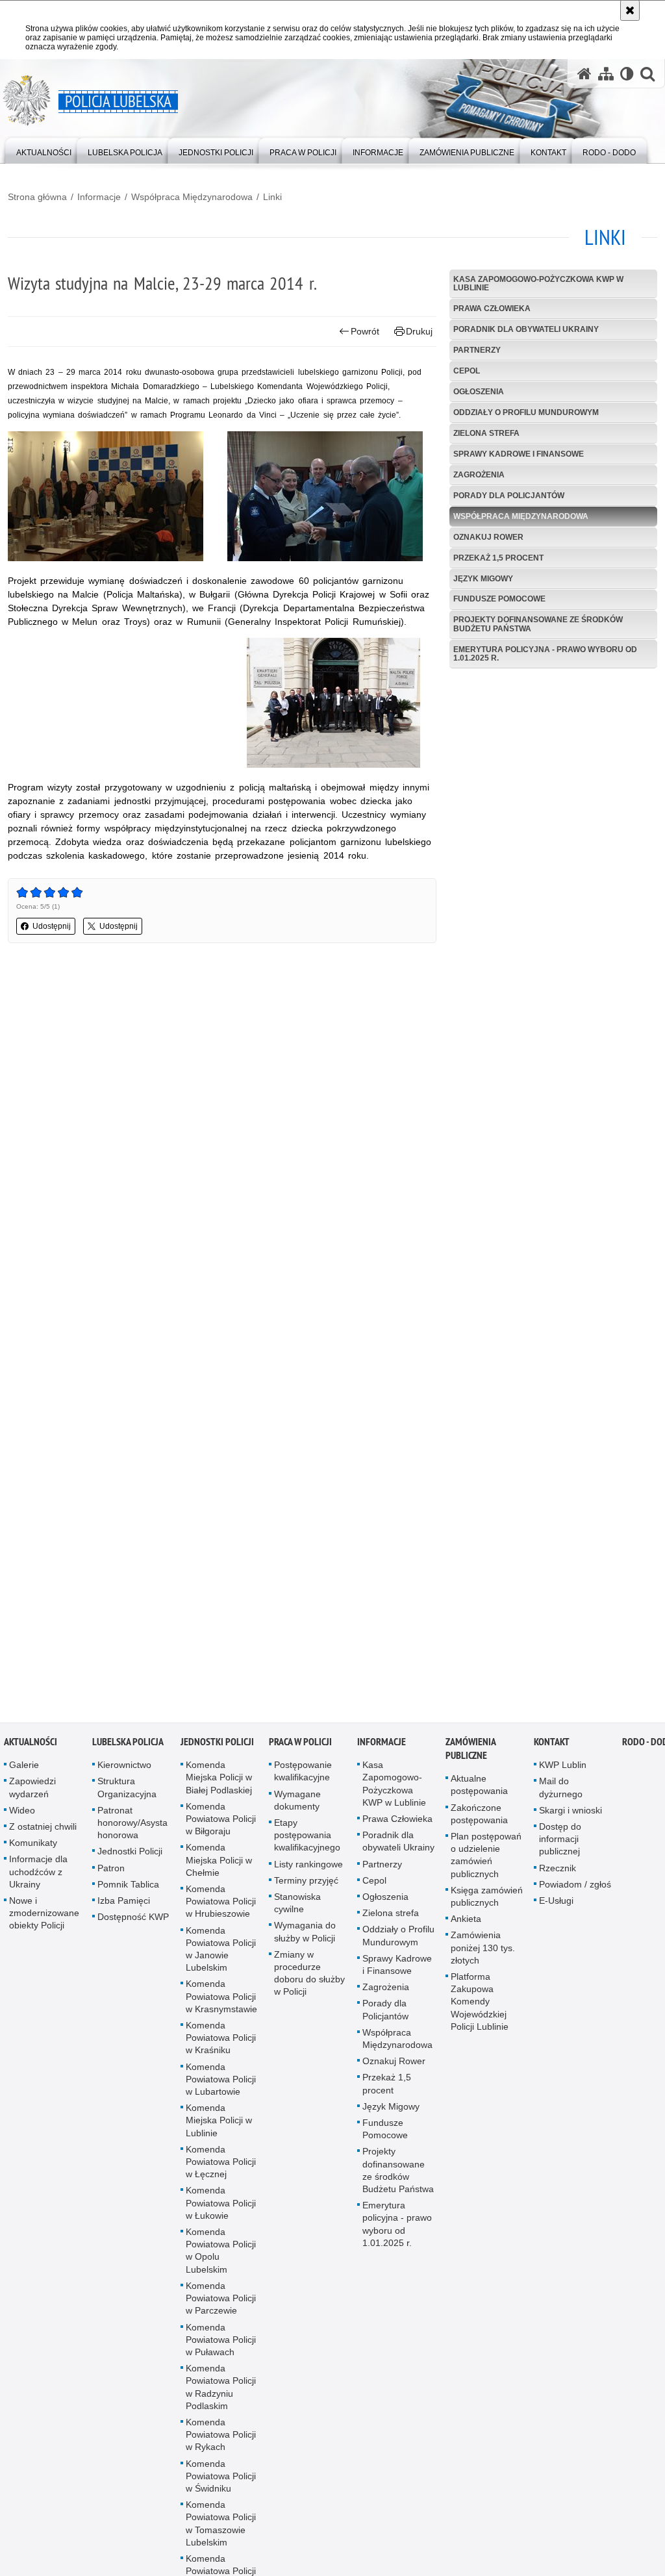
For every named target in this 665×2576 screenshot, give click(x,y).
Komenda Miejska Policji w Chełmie (219, 1867)
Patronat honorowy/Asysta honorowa (132, 1829)
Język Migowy (483, 579)
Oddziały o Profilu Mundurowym (526, 412)
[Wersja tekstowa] (627, 74)
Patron (111, 1875)
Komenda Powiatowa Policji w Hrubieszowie (221, 1908)
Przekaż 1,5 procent (498, 558)
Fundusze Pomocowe (499, 599)
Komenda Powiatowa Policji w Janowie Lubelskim (221, 1956)
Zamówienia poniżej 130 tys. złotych (483, 1954)
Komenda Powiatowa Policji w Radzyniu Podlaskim (221, 2394)
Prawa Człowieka (492, 309)
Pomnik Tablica (128, 1891)
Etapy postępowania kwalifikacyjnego (307, 1841)
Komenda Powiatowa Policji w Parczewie (221, 2305)
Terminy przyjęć (306, 1887)
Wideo (22, 1817)
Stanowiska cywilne (297, 1909)
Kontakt (552, 1749)
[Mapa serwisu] (606, 74)
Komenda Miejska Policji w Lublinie (219, 2127)
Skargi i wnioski (571, 1817)
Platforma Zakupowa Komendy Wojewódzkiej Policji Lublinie (480, 2008)
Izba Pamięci (124, 1907)
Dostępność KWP (133, 1924)
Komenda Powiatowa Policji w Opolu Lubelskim (221, 2258)
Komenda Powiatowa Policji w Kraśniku (221, 2044)
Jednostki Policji (130, 1858)
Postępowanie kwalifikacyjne (303, 1778)
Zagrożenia (479, 475)
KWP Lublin (563, 1772)
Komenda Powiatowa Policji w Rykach (221, 2441)
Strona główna (37, 197)
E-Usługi (556, 1907)
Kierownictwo (124, 1772)
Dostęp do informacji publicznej (560, 1845)
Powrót (365, 331)
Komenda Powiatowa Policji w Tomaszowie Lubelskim (221, 2531)
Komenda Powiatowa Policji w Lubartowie (221, 2086)
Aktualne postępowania (479, 1792)
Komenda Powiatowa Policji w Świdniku (221, 2482)
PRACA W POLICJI (300, 1749)
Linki (272, 197)
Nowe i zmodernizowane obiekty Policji (44, 1919)
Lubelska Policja (128, 1749)
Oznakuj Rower (488, 537)
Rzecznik (558, 1875)
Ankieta (466, 1926)
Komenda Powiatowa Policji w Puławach (221, 2346)
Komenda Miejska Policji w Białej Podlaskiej (219, 1784)
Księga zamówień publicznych (487, 1903)
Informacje (99, 197)
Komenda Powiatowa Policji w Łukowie (221, 2210)
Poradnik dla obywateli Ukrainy (526, 329)
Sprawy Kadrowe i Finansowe (519, 454)
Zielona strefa (486, 433)
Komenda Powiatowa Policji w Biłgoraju (221, 1825)
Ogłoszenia (479, 392)
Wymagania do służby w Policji (305, 1938)
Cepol (467, 371)
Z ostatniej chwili (43, 1833)
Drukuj (419, 331)
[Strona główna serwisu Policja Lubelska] (584, 74)
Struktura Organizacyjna (127, 1794)
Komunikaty (33, 1850)
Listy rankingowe (308, 1871)
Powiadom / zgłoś (575, 1891)
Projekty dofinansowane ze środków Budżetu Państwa (538, 624)
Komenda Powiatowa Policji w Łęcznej (221, 2168)
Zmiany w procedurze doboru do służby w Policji (309, 1980)
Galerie (24, 1772)
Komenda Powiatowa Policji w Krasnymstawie (221, 2003)
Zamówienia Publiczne (471, 1756)
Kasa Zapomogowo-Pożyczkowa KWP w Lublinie (538, 284)
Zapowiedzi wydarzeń (32, 1794)
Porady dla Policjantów (509, 496)
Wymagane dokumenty (297, 1807)
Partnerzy (477, 350)
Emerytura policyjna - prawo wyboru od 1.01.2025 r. (545, 654)
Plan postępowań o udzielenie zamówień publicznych (486, 1862)
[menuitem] (44, 150)
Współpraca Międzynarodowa (192, 197)
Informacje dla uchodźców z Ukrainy (38, 1878)
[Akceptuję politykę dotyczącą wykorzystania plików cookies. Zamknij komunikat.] (630, 10)
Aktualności (31, 1749)
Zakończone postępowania (479, 1820)
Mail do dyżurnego (561, 1794)
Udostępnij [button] (52, 926)
